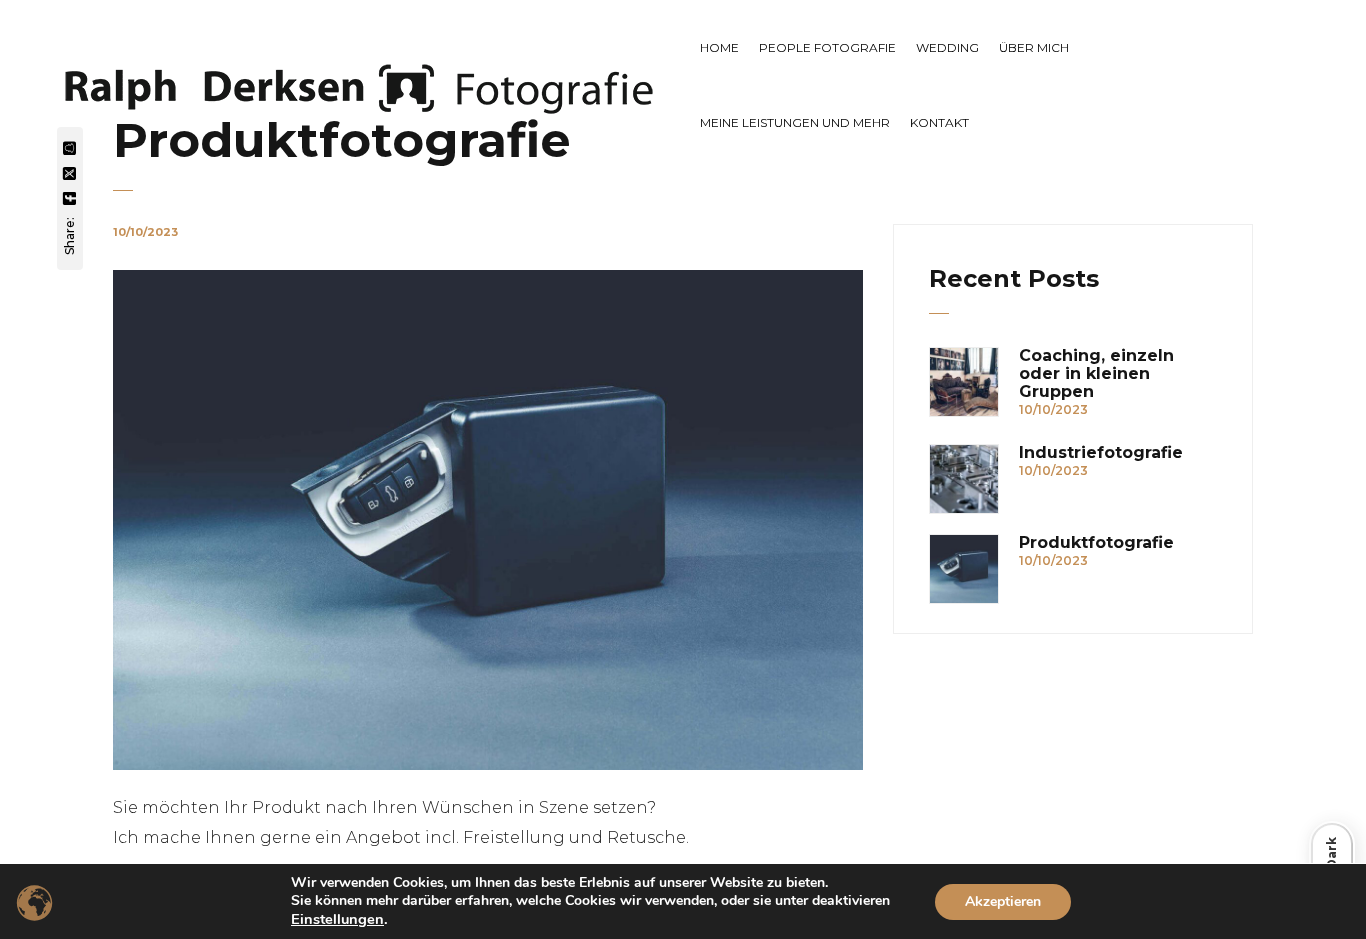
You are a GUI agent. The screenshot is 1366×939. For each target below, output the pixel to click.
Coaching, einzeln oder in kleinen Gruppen (1096, 374)
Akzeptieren (1003, 901)
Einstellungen (337, 919)
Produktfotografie (1096, 543)
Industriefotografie (1101, 453)
